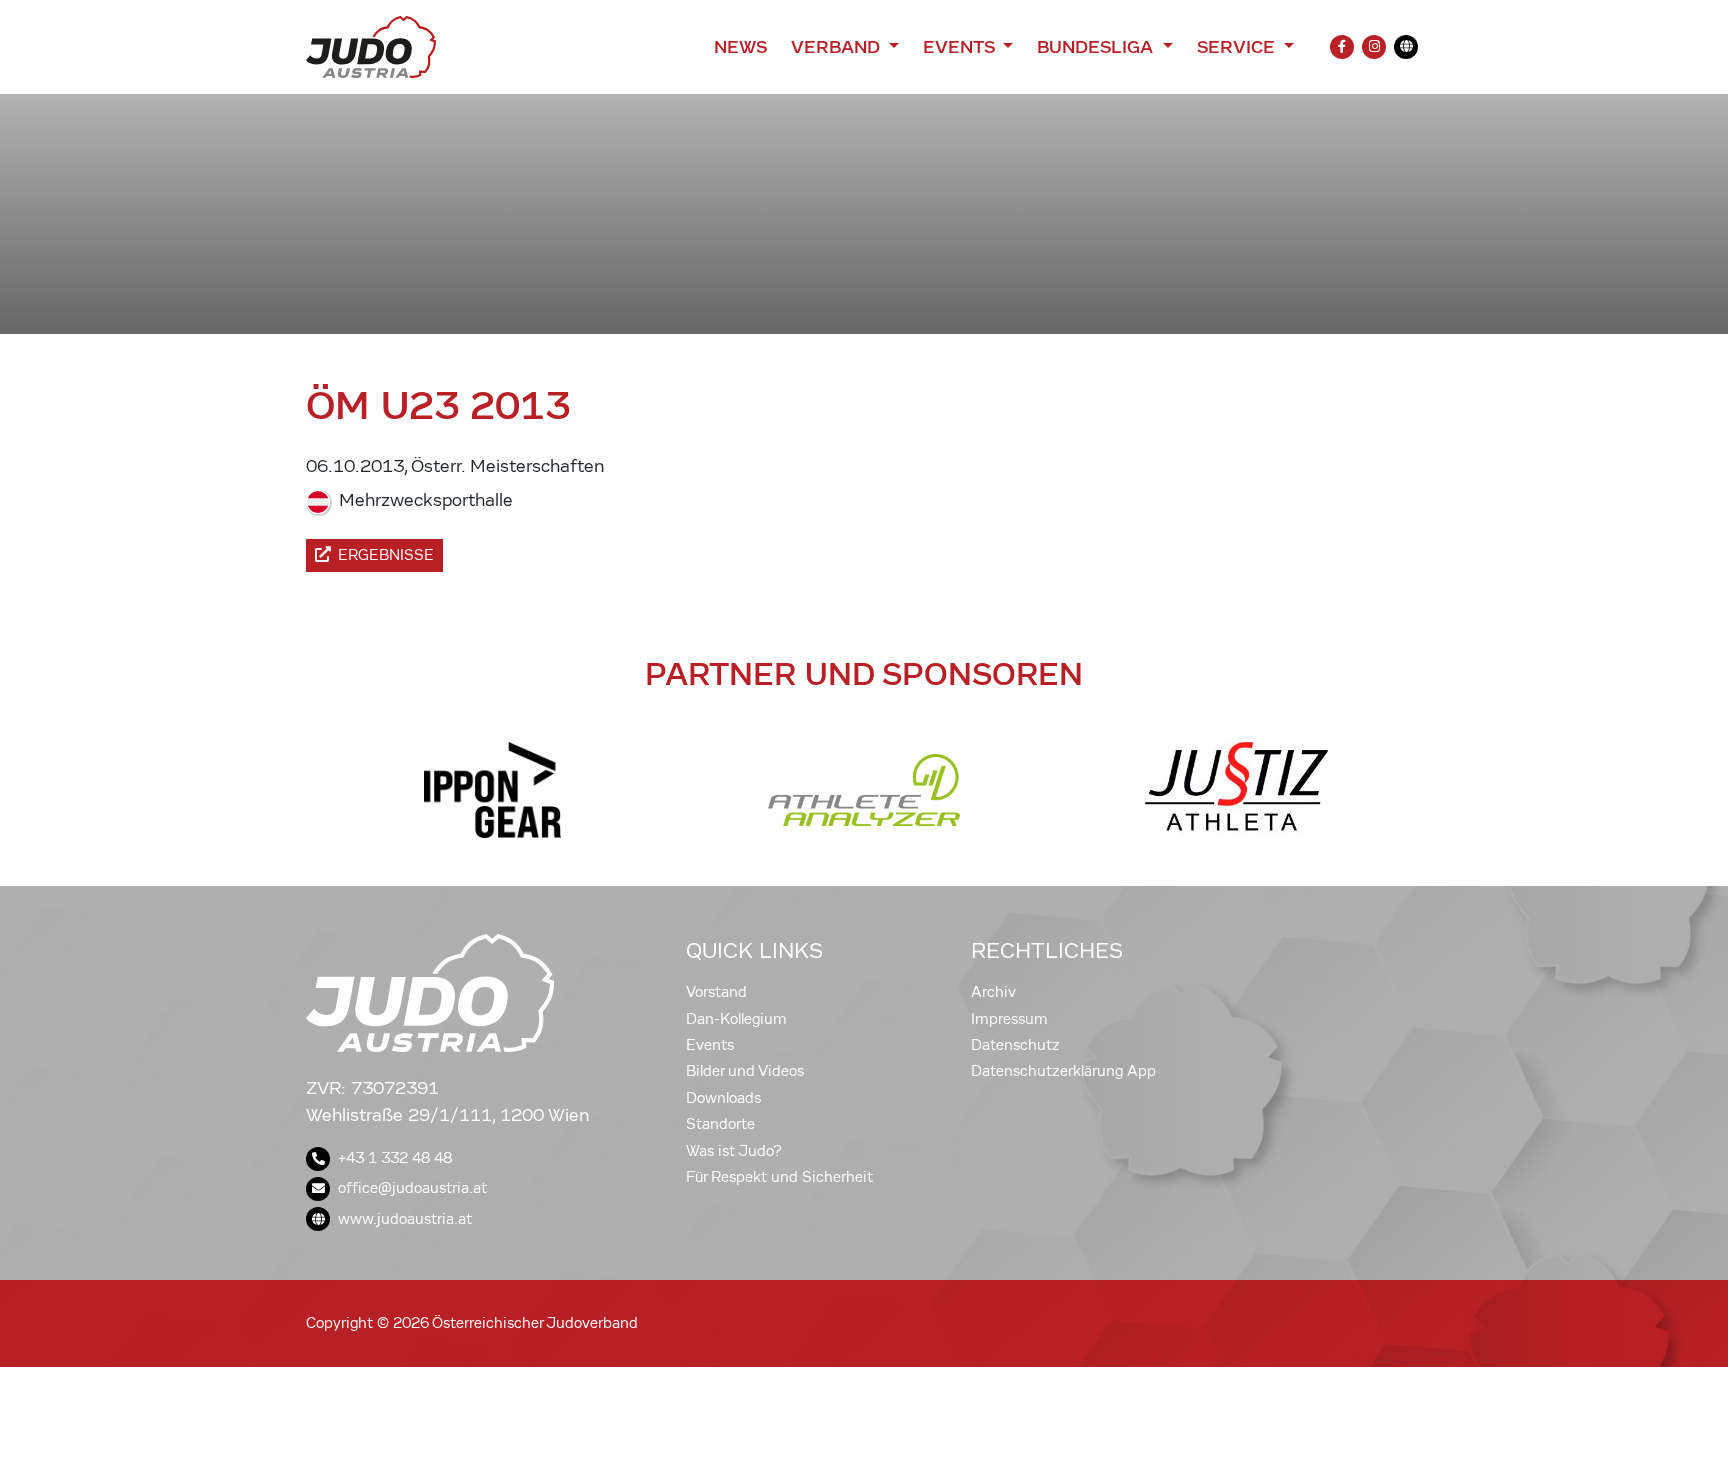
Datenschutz (1015, 1045)
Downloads (723, 1098)
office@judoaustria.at (412, 1188)
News (740, 47)
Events (710, 1045)
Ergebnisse (386, 555)
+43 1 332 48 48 (395, 1158)
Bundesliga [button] (1097, 47)
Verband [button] (837, 47)
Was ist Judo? (734, 1151)
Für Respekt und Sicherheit (779, 1177)
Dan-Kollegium (736, 1019)
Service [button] (1238, 47)
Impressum (1009, 1019)
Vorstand (716, 992)
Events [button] (961, 47)
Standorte (720, 1124)
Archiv (993, 992)
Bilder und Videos (745, 1071)
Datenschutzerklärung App (1063, 1071)
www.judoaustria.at (405, 1219)
